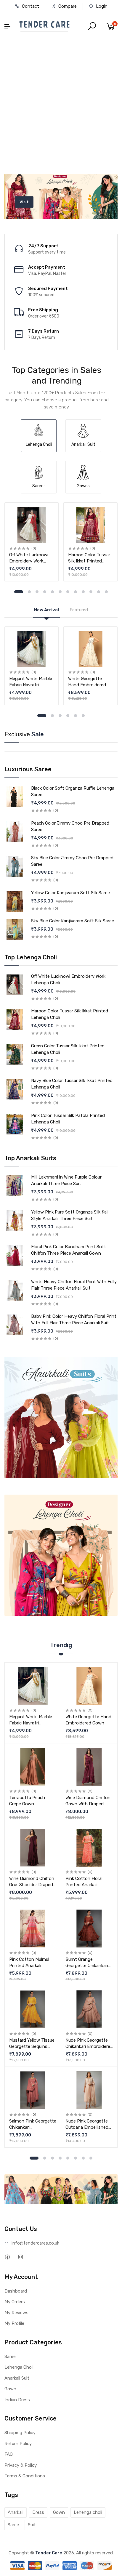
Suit (32, 2525)
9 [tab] (83, 592)
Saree (10, 2357)
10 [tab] (91, 592)
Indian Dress (17, 2400)
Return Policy (18, 2444)
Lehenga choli (88, 2512)
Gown (10, 2389)
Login (101, 6)
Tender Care (49, 2553)
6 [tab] (60, 592)
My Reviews (16, 2313)
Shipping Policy (20, 2433)
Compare (67, 6)
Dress (38, 2512)
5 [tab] (52, 592)
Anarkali (16, 2512)
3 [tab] (37, 592)
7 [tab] (68, 592)
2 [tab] (29, 592)
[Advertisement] (61, 104)
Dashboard (16, 2291)
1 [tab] (19, 592)
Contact (30, 6)
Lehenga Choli (19, 2367)
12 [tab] (106, 592)
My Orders (15, 2302)
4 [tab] (45, 592)
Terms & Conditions (25, 2476)
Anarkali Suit (17, 2378)
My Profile (14, 2323)
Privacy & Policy (21, 2465)
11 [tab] (99, 592)
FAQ (9, 2454)
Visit (55, 199)
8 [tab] (76, 592)
